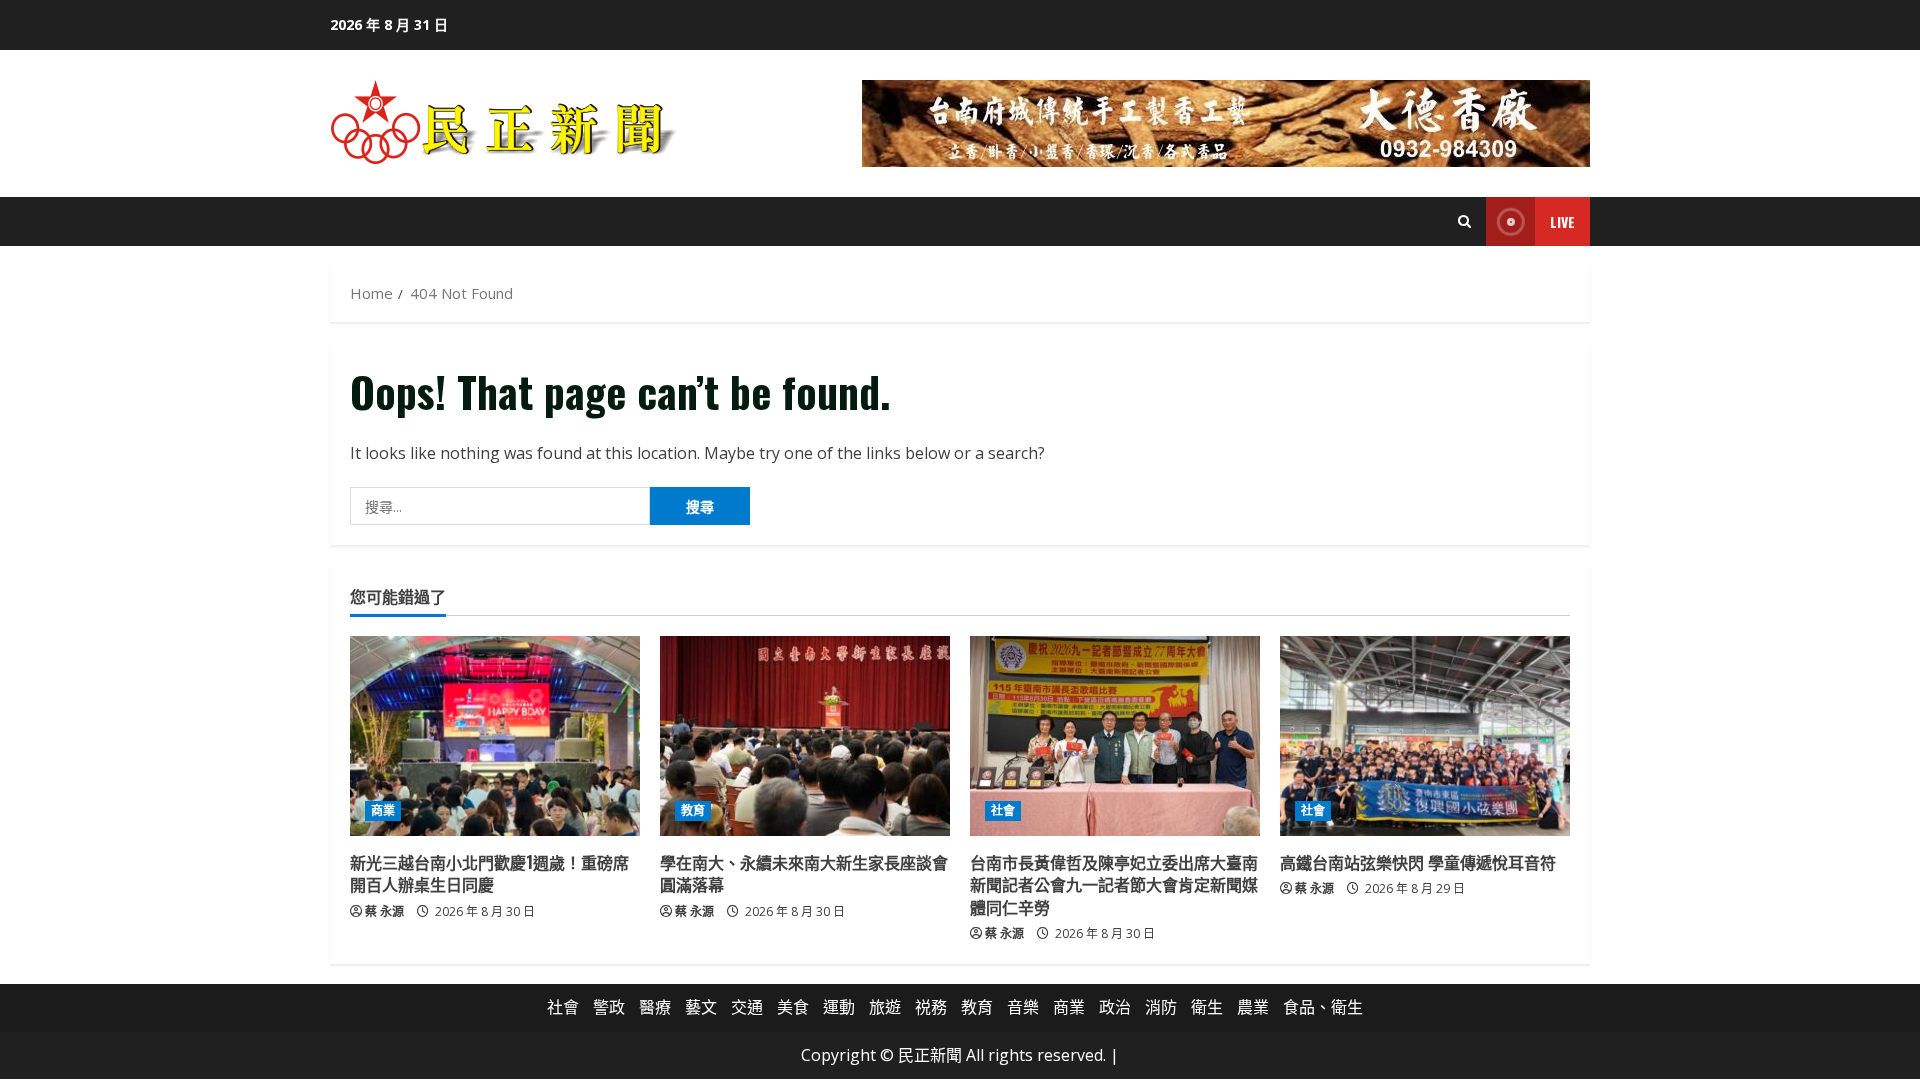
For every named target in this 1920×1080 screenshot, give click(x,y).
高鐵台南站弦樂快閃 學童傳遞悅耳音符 (1418, 862)
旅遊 (885, 1007)
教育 (693, 810)
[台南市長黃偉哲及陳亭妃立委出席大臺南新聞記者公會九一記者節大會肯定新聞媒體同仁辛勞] (1115, 736)
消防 (1161, 1007)
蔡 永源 (384, 911)
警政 (609, 1007)
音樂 (1023, 1007)
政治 (1115, 1007)
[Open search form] (1464, 221)
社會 (1003, 810)
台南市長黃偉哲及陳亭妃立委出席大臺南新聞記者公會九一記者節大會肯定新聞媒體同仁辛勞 (1114, 884)
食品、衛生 (1323, 1007)
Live (1562, 221)
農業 (1253, 1007)
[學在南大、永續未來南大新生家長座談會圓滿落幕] (805, 736)
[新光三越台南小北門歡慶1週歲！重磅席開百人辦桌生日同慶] (495, 736)
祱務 (931, 1007)
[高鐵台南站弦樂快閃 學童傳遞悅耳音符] (1425, 736)
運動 (839, 1007)
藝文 (701, 1007)
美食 (793, 1007)
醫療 (655, 1007)
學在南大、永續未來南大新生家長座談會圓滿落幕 (804, 873)
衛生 (1207, 1007)
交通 (747, 1007)
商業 (383, 810)
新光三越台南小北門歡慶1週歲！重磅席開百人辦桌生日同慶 (489, 873)
